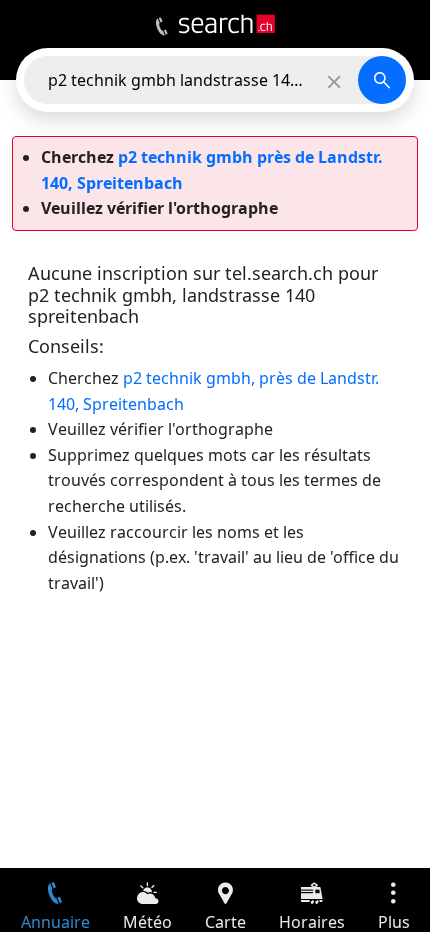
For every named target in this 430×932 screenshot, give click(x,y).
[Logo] (227, 24)
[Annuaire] (161, 27)
